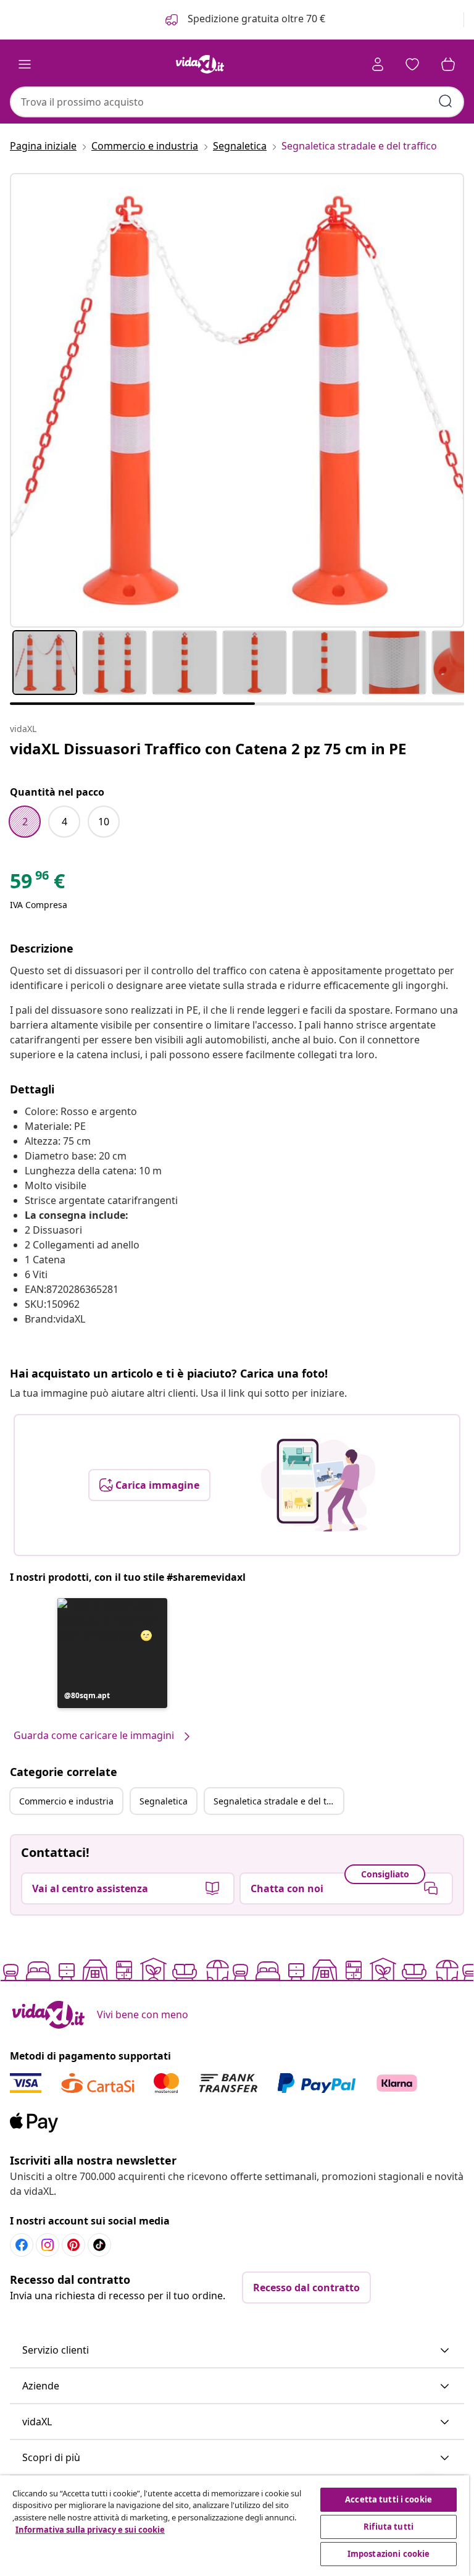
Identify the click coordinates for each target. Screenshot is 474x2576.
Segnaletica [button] (164, 1801)
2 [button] (25, 822)
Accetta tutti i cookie (389, 2499)
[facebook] (22, 2245)
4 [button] (64, 822)
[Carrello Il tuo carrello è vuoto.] (448, 64)
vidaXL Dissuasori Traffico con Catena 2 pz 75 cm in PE (208, 748)
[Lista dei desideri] (412, 64)
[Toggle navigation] (25, 64)
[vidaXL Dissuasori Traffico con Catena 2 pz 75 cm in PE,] (237, 400)
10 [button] (104, 822)
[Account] (378, 64)
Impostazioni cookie (389, 2554)
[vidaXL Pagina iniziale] (200, 64)
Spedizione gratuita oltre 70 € (255, 19)
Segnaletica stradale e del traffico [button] (278, 1801)
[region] (235, 2526)
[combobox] (237, 102)
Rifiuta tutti (389, 2527)
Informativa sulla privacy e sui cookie (90, 2530)
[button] (112, 1653)
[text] (37, 884)
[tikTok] (99, 2245)
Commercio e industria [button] (66, 1801)
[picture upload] (318, 1485)
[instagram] (48, 2245)
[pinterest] (73, 2245)
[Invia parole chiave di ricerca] (446, 101)
